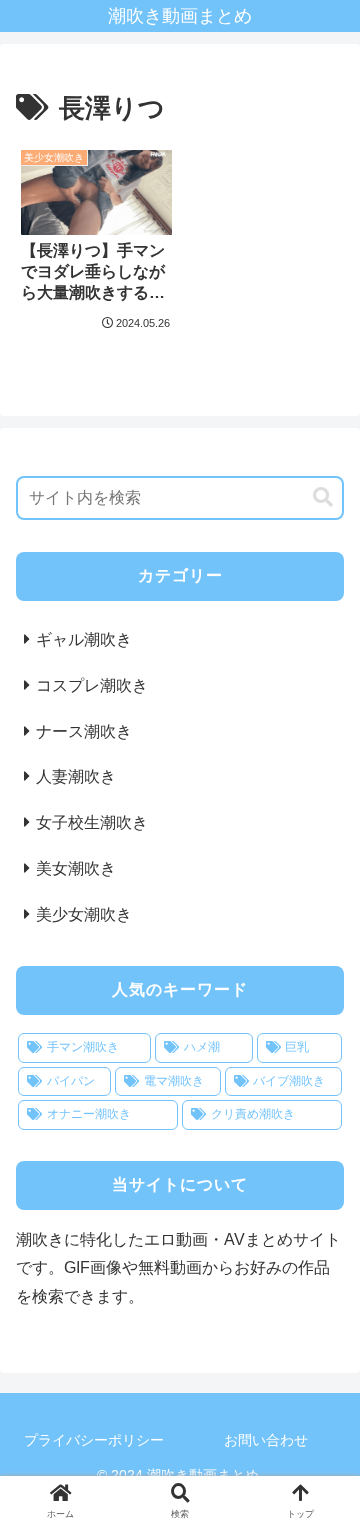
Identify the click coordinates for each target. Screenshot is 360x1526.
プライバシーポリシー (94, 1440)
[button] (323, 497)
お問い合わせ (266, 1440)
